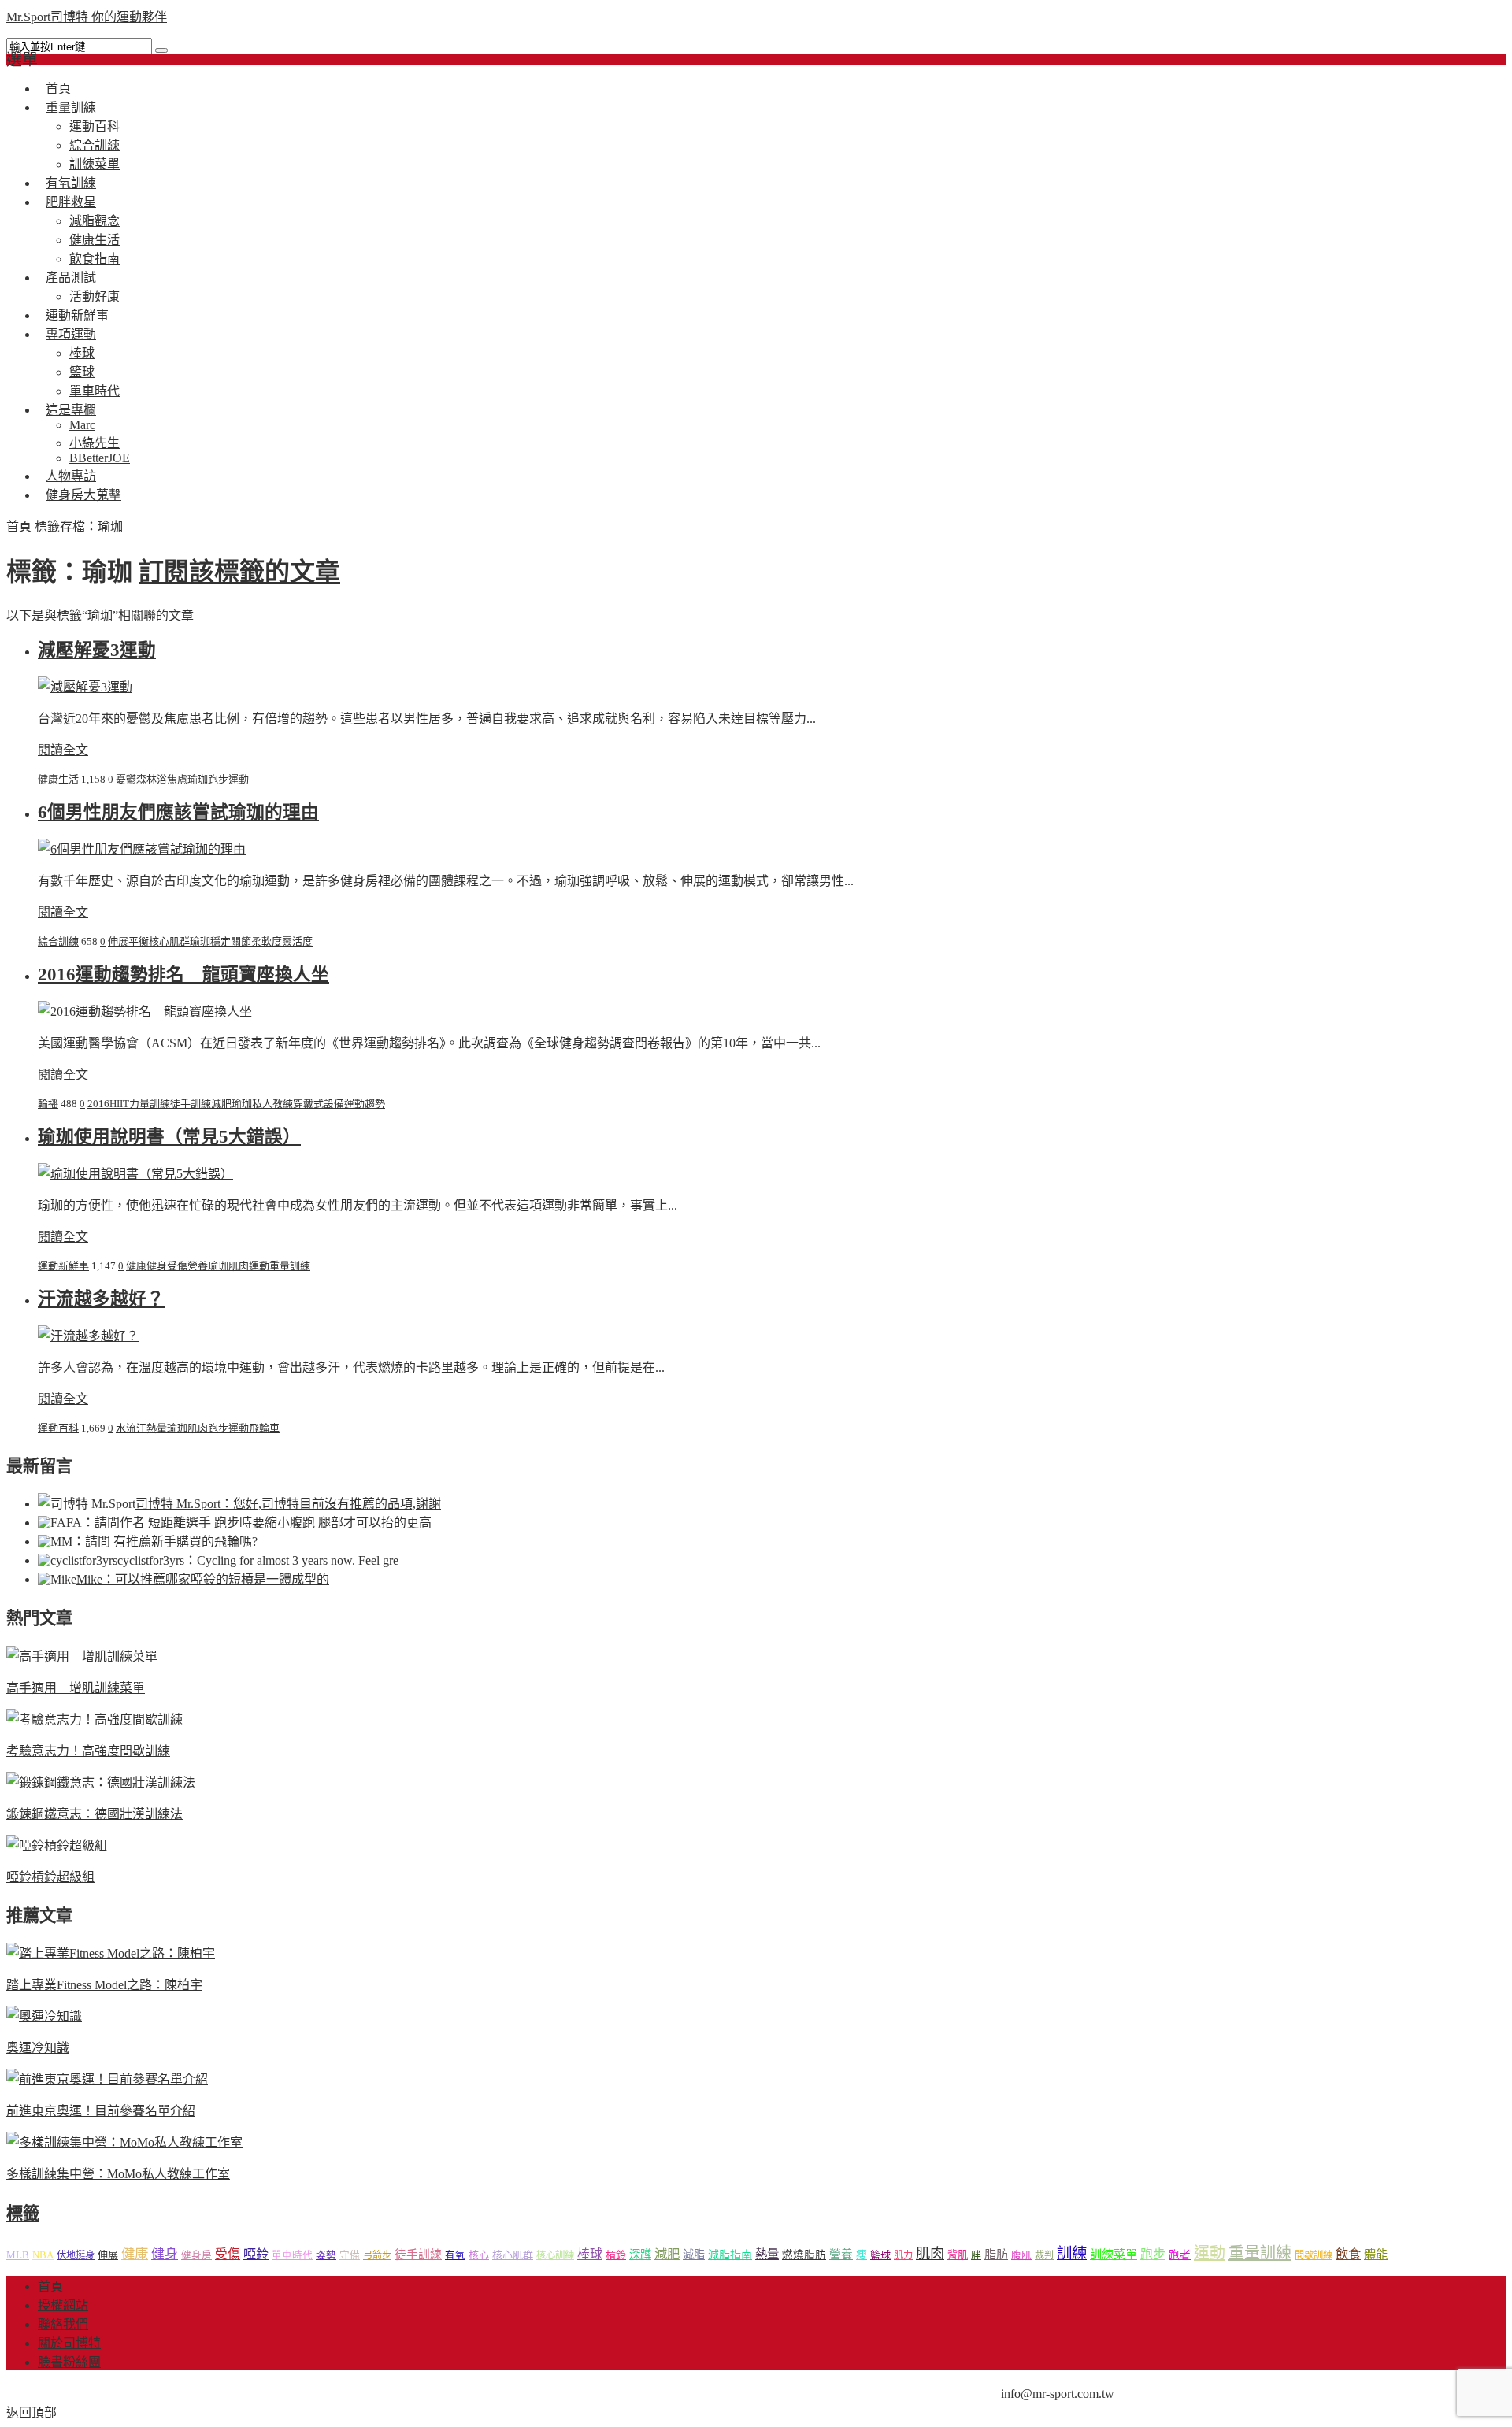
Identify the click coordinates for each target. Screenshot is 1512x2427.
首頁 (19, 526)
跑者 (1180, 2255)
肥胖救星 (71, 202)
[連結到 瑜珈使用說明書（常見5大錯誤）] (135, 1174)
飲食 (1348, 2254)
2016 (98, 1104)
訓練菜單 (1114, 2255)
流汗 (136, 1428)
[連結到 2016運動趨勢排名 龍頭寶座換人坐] (145, 1012)
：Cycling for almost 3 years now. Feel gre (258, 1560)
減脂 (694, 2255)
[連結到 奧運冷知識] (44, 2016)
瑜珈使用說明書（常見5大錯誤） (169, 1137)
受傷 (177, 1266)
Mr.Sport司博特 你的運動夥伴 (87, 17)
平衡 (139, 941)
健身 (157, 1266)
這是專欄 (71, 410)
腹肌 (1021, 2255)
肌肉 (239, 1266)
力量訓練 (150, 1104)
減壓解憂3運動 (97, 650)
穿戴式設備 (319, 1104)
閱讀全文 (63, 750)
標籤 (23, 2214)
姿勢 (326, 2255)
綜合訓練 (94, 145)
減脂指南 (730, 2255)
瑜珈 (198, 779)
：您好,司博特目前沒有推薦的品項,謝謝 (288, 1504)
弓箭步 (377, 2255)
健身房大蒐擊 (83, 495)
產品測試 (71, 278)
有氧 (455, 2255)
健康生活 (94, 240)
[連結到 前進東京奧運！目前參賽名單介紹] (107, 2079)
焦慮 (177, 779)
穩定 (220, 941)
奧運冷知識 (38, 2048)
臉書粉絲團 (69, 2362)
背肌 (958, 2255)
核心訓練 (555, 2255)
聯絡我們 (63, 2324)
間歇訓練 (1314, 2255)
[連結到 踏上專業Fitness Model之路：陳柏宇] (111, 1953)
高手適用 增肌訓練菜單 (76, 1688)
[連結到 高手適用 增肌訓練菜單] (82, 1656)
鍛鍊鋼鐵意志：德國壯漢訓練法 (94, 1814)
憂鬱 (126, 779)
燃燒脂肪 (804, 2255)
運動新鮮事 (63, 1266)
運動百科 (94, 126)
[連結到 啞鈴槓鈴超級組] (57, 1845)
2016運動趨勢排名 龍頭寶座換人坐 (183, 975)
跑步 (218, 779)
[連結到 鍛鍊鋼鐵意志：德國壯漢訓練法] (101, 1782)
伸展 (118, 941)
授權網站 (63, 2305)
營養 (198, 1266)
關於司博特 (69, 2343)
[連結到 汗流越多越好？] (88, 1336)
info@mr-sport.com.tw (1058, 2394)
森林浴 (152, 779)
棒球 (82, 353)
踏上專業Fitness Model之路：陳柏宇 (104, 1985)
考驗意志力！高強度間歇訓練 (88, 1751)
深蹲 (640, 2255)
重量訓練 (71, 107)
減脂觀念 (94, 221)
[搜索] (161, 50)
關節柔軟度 (256, 941)
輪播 (48, 1104)
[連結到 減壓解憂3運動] (85, 687)
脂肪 (996, 2254)
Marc (82, 425)
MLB (18, 2255)
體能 (1376, 2254)
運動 (239, 779)
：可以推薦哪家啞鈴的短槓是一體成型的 (203, 1579)
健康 (136, 1266)
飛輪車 (264, 1428)
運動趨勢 (365, 1104)
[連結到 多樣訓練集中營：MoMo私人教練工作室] (124, 2142)
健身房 (196, 2255)
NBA (43, 2255)
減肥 (221, 1104)
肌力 (903, 2255)
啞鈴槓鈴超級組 (50, 1877)
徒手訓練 (191, 1104)
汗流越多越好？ (101, 1299)
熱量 (157, 1428)
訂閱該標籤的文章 (239, 572)
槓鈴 (616, 2255)
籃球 (82, 372)
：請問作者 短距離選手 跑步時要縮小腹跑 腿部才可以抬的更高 (249, 1523)
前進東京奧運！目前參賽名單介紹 (101, 2111)
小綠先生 (94, 443)
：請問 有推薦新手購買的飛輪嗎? (159, 1541)
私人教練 (272, 1104)
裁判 (1044, 2255)
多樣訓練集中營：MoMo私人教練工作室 (118, 2174)
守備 (350, 2255)
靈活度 (297, 941)
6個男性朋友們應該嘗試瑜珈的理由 (178, 812)
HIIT (119, 1104)
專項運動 (71, 334)
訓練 (1072, 2253)
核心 (479, 2255)
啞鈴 (256, 2254)
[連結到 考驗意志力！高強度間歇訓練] (94, 1719)
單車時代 (292, 2255)
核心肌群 (169, 941)
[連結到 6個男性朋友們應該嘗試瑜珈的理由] (142, 849)
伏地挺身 (76, 2255)
